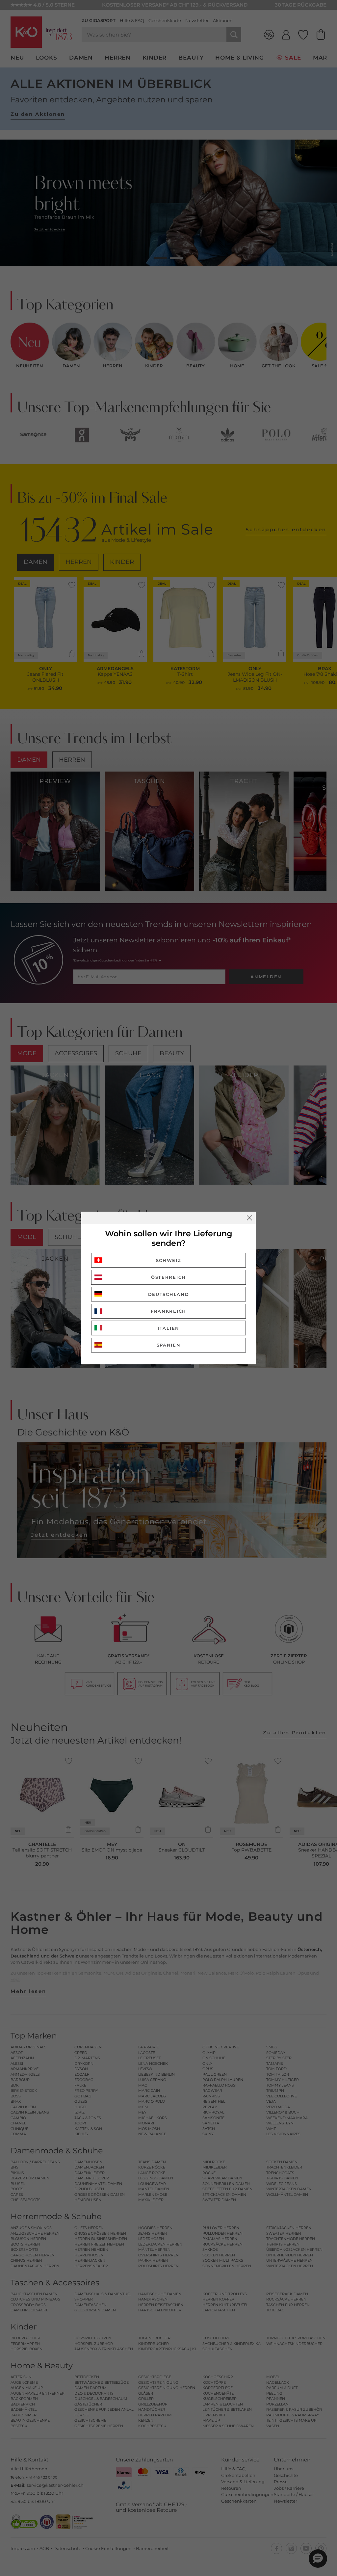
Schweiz (169, 1260)
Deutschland (169, 1294)
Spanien (169, 1345)
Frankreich (168, 1311)
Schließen (249, 1218)
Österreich (168, 1277)
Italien (168, 1328)
